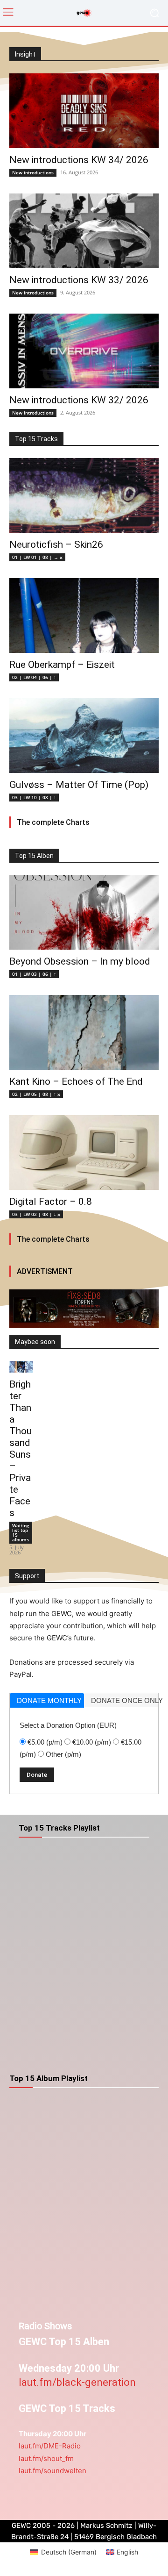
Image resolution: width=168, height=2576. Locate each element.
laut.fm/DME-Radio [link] (50, 2446)
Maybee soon (35, 1342)
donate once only (125, 1700)
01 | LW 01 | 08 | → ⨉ (37, 557)
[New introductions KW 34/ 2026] (84, 111)
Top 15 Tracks (36, 439)
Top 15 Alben (34, 856)
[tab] (47, 1700)
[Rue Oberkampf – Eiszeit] (84, 615)
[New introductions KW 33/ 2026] (84, 231)
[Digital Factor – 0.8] (84, 1152)
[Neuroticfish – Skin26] (84, 495)
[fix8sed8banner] (84, 1309)
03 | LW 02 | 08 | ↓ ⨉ (36, 1214)
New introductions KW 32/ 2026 (79, 400)
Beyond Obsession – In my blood (80, 961)
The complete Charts (53, 822)
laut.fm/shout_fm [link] (46, 2458)
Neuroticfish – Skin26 (56, 544)
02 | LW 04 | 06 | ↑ (34, 677)
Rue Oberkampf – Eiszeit (62, 665)
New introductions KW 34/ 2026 (79, 160)
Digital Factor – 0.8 (51, 1202)
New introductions (33, 172)
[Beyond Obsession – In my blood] (84, 912)
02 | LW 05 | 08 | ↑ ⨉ (36, 1094)
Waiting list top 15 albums (21, 1532)
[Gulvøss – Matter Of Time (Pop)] (84, 736)
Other (63, 1754)
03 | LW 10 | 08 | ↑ (34, 797)
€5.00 (45, 1742)
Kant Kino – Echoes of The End (76, 1081)
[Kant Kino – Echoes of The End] (84, 1032)
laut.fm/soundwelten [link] (52, 2471)
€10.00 (92, 1742)
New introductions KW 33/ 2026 (79, 280)
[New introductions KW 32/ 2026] (84, 351)
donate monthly (49, 1700)
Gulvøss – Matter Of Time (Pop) (79, 785)
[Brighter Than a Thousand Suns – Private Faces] (21, 1367)
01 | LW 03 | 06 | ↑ (34, 974)
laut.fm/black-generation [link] (77, 2382)
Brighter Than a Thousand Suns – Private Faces (21, 1449)
